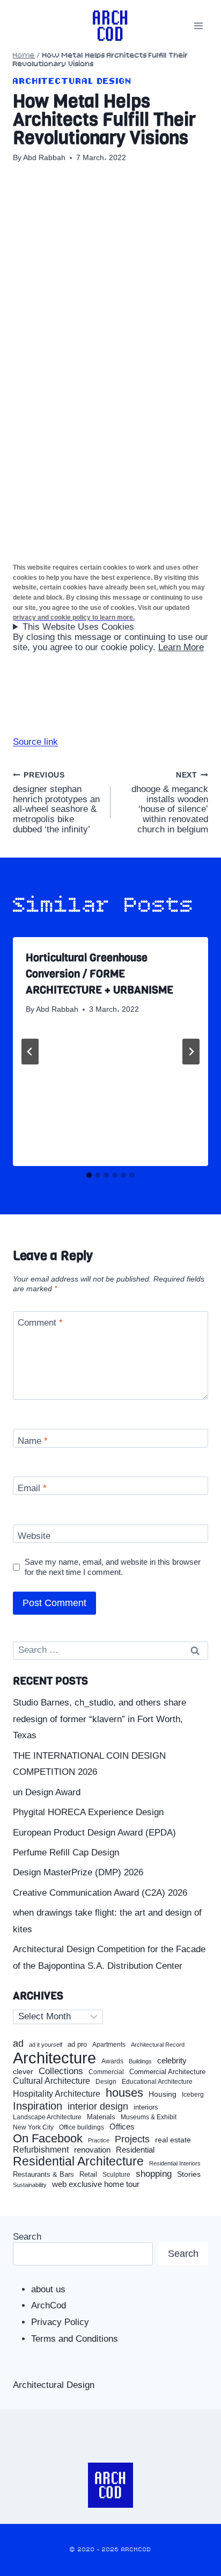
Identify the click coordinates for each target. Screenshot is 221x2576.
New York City (33, 2127)
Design (106, 2082)
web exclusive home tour (96, 2184)
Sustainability (30, 2185)
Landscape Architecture (47, 2117)
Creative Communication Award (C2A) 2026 (100, 1893)
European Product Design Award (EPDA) (94, 1833)
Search (27, 2237)
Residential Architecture (78, 2161)
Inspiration (38, 2106)
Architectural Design (72, 81)
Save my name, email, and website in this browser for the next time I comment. (113, 1567)
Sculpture (116, 2175)
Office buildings (82, 2128)
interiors (146, 2107)
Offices (122, 2127)
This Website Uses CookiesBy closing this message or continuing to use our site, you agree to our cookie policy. (110, 637)
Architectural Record (158, 2045)
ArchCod (49, 2305)
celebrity (172, 2061)
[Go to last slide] (30, 1052)
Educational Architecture (157, 2082)
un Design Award (47, 1792)
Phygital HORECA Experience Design (88, 1812)
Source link (35, 742)
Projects (132, 2139)
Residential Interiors (175, 2163)
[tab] (89, 1175)
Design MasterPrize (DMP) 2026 (78, 1872)
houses (124, 2093)
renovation (92, 2150)
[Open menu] (198, 26)
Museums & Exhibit (149, 2117)
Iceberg (193, 2095)
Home (24, 56)
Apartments (109, 2045)
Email (32, 1488)
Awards (112, 2061)
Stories (189, 2174)
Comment (40, 1323)
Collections (61, 2071)
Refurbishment (41, 2150)
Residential (135, 2150)
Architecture (54, 2058)
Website (34, 1536)
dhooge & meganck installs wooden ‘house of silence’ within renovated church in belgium (170, 803)
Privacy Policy (60, 2322)
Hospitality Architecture (57, 2094)
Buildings (140, 2061)
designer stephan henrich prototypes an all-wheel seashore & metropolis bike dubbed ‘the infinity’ (56, 803)
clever (23, 2072)
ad (18, 2043)
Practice (99, 2140)
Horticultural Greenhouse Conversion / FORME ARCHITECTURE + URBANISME (100, 974)
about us (48, 2289)
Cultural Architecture (51, 2081)
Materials (101, 2117)
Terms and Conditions (75, 2339)
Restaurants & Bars (43, 2175)
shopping (154, 2174)
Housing (163, 2094)
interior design (98, 2106)
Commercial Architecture (167, 2072)
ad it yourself (46, 2045)
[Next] (191, 1052)
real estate (173, 2140)
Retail (88, 2175)
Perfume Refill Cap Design (66, 1852)
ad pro (77, 2045)
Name (33, 1441)
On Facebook (48, 2139)
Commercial (106, 2072)
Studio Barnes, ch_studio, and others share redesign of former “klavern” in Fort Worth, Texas (100, 1719)
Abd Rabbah (44, 158)
